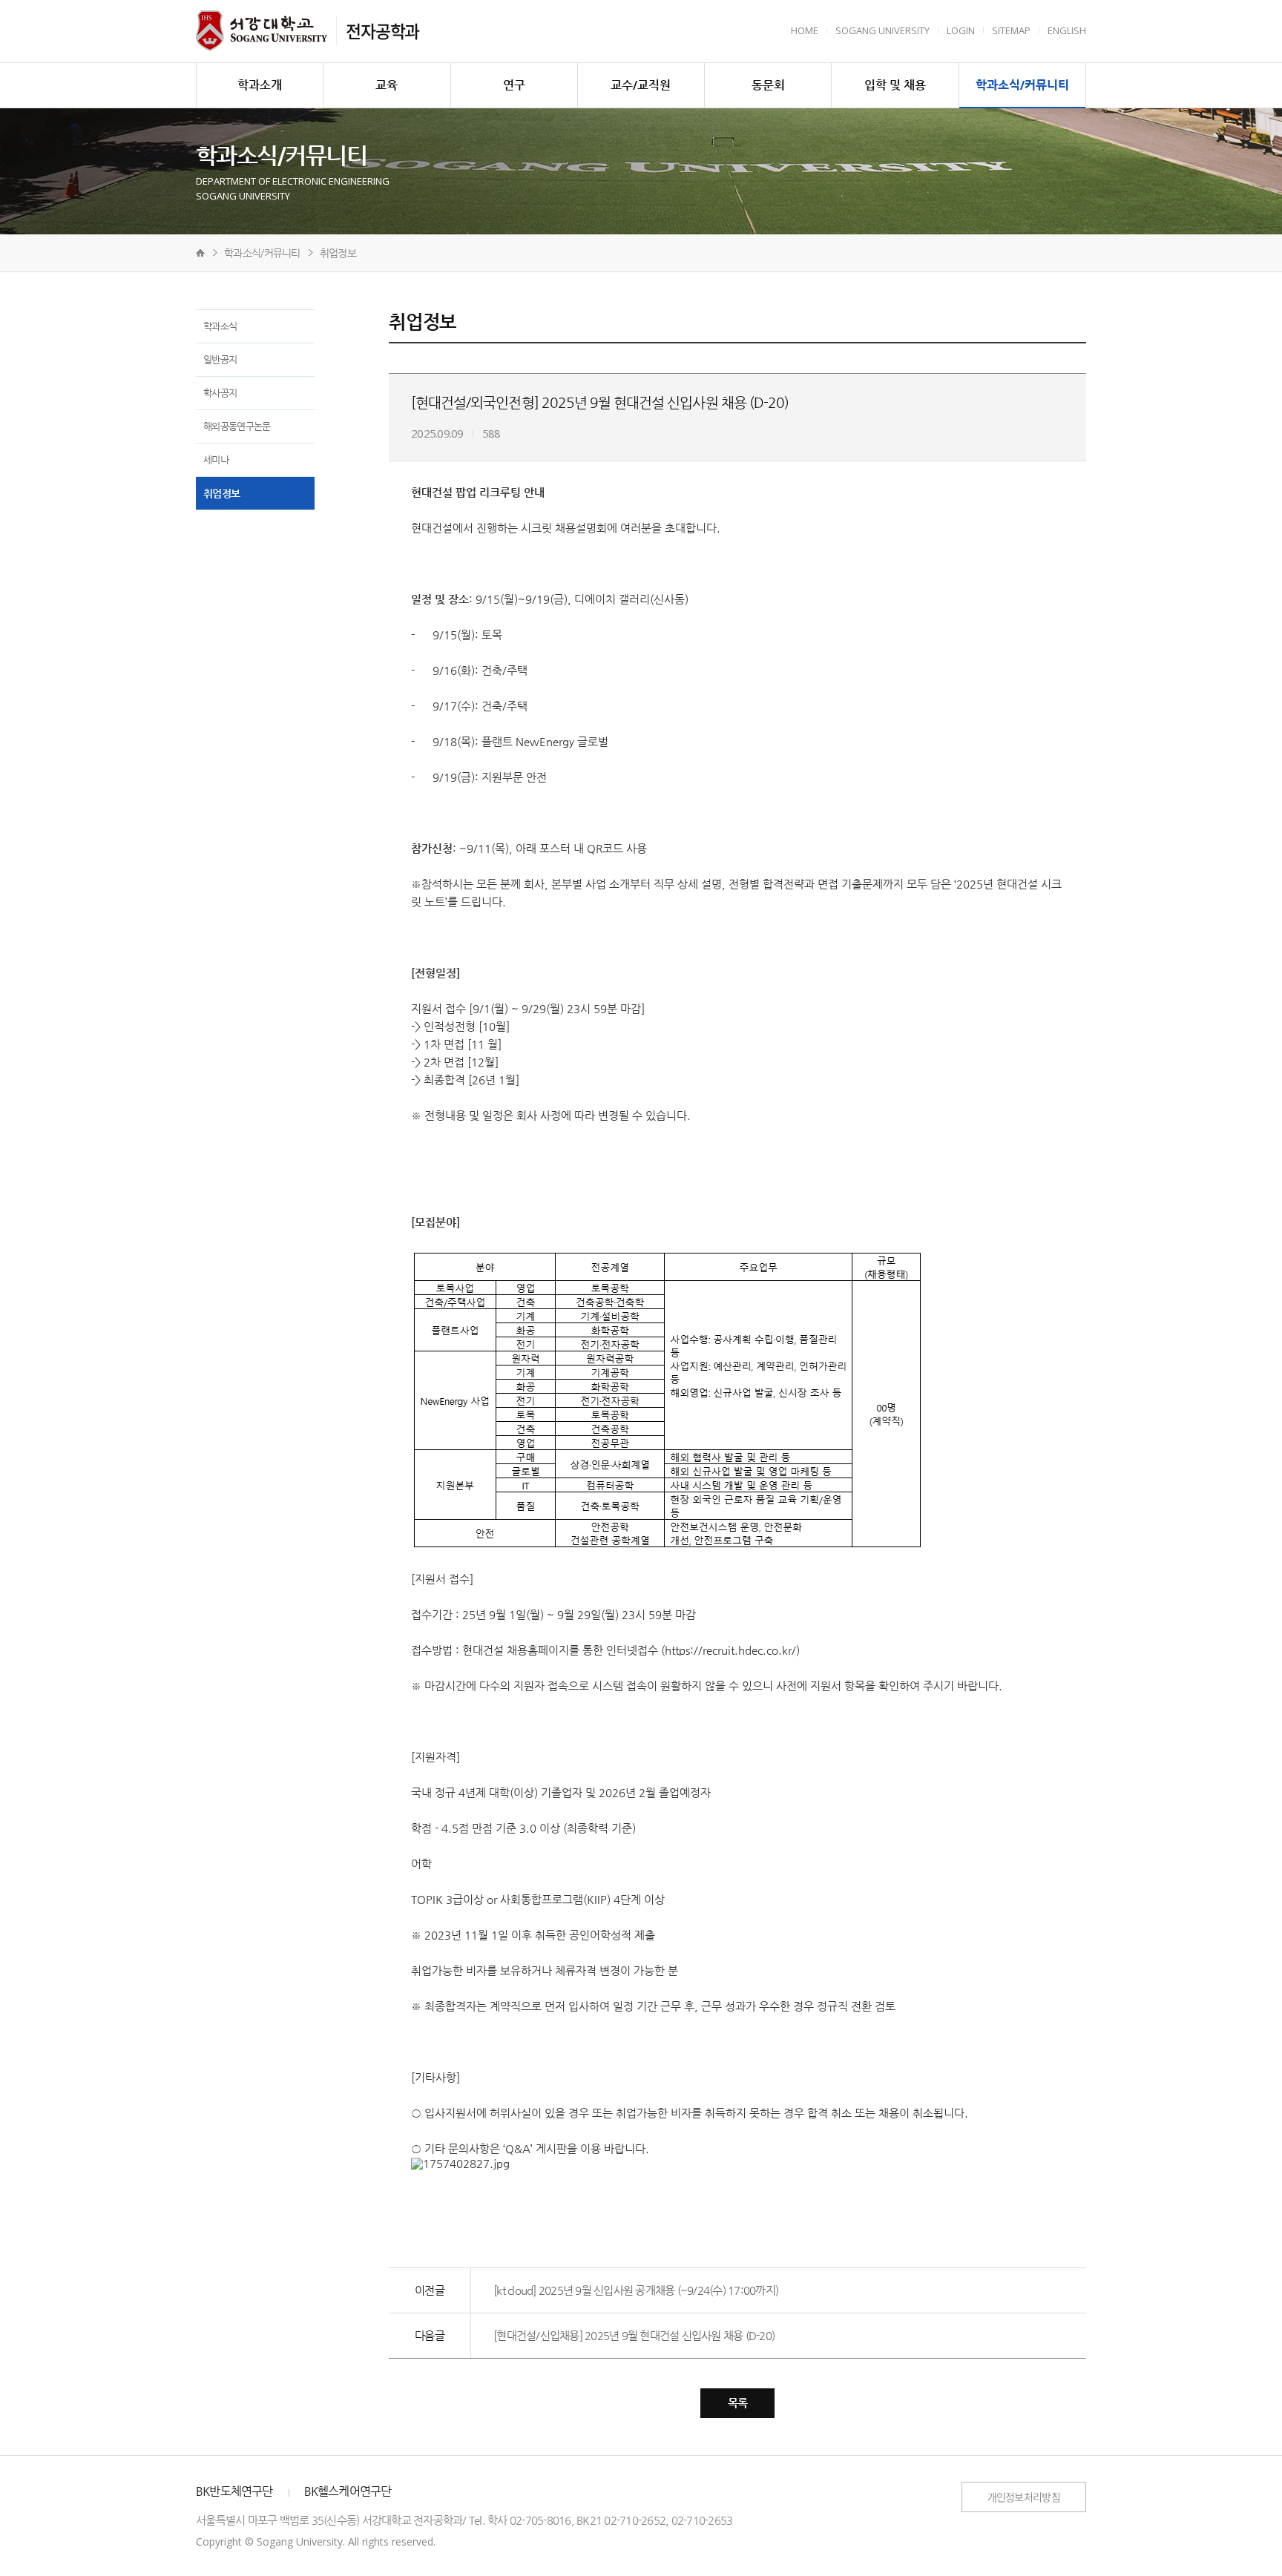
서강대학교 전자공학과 (262, 31)
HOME (805, 30)
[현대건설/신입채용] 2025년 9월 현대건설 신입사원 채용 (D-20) (634, 2335)
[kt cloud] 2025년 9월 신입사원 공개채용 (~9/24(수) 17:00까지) (636, 2290)
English (1067, 30)
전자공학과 (382, 30)
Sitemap (1011, 30)
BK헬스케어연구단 (348, 2491)
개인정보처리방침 (1024, 2497)
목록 (738, 2403)
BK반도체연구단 (234, 2491)
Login (961, 30)
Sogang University (882, 30)
